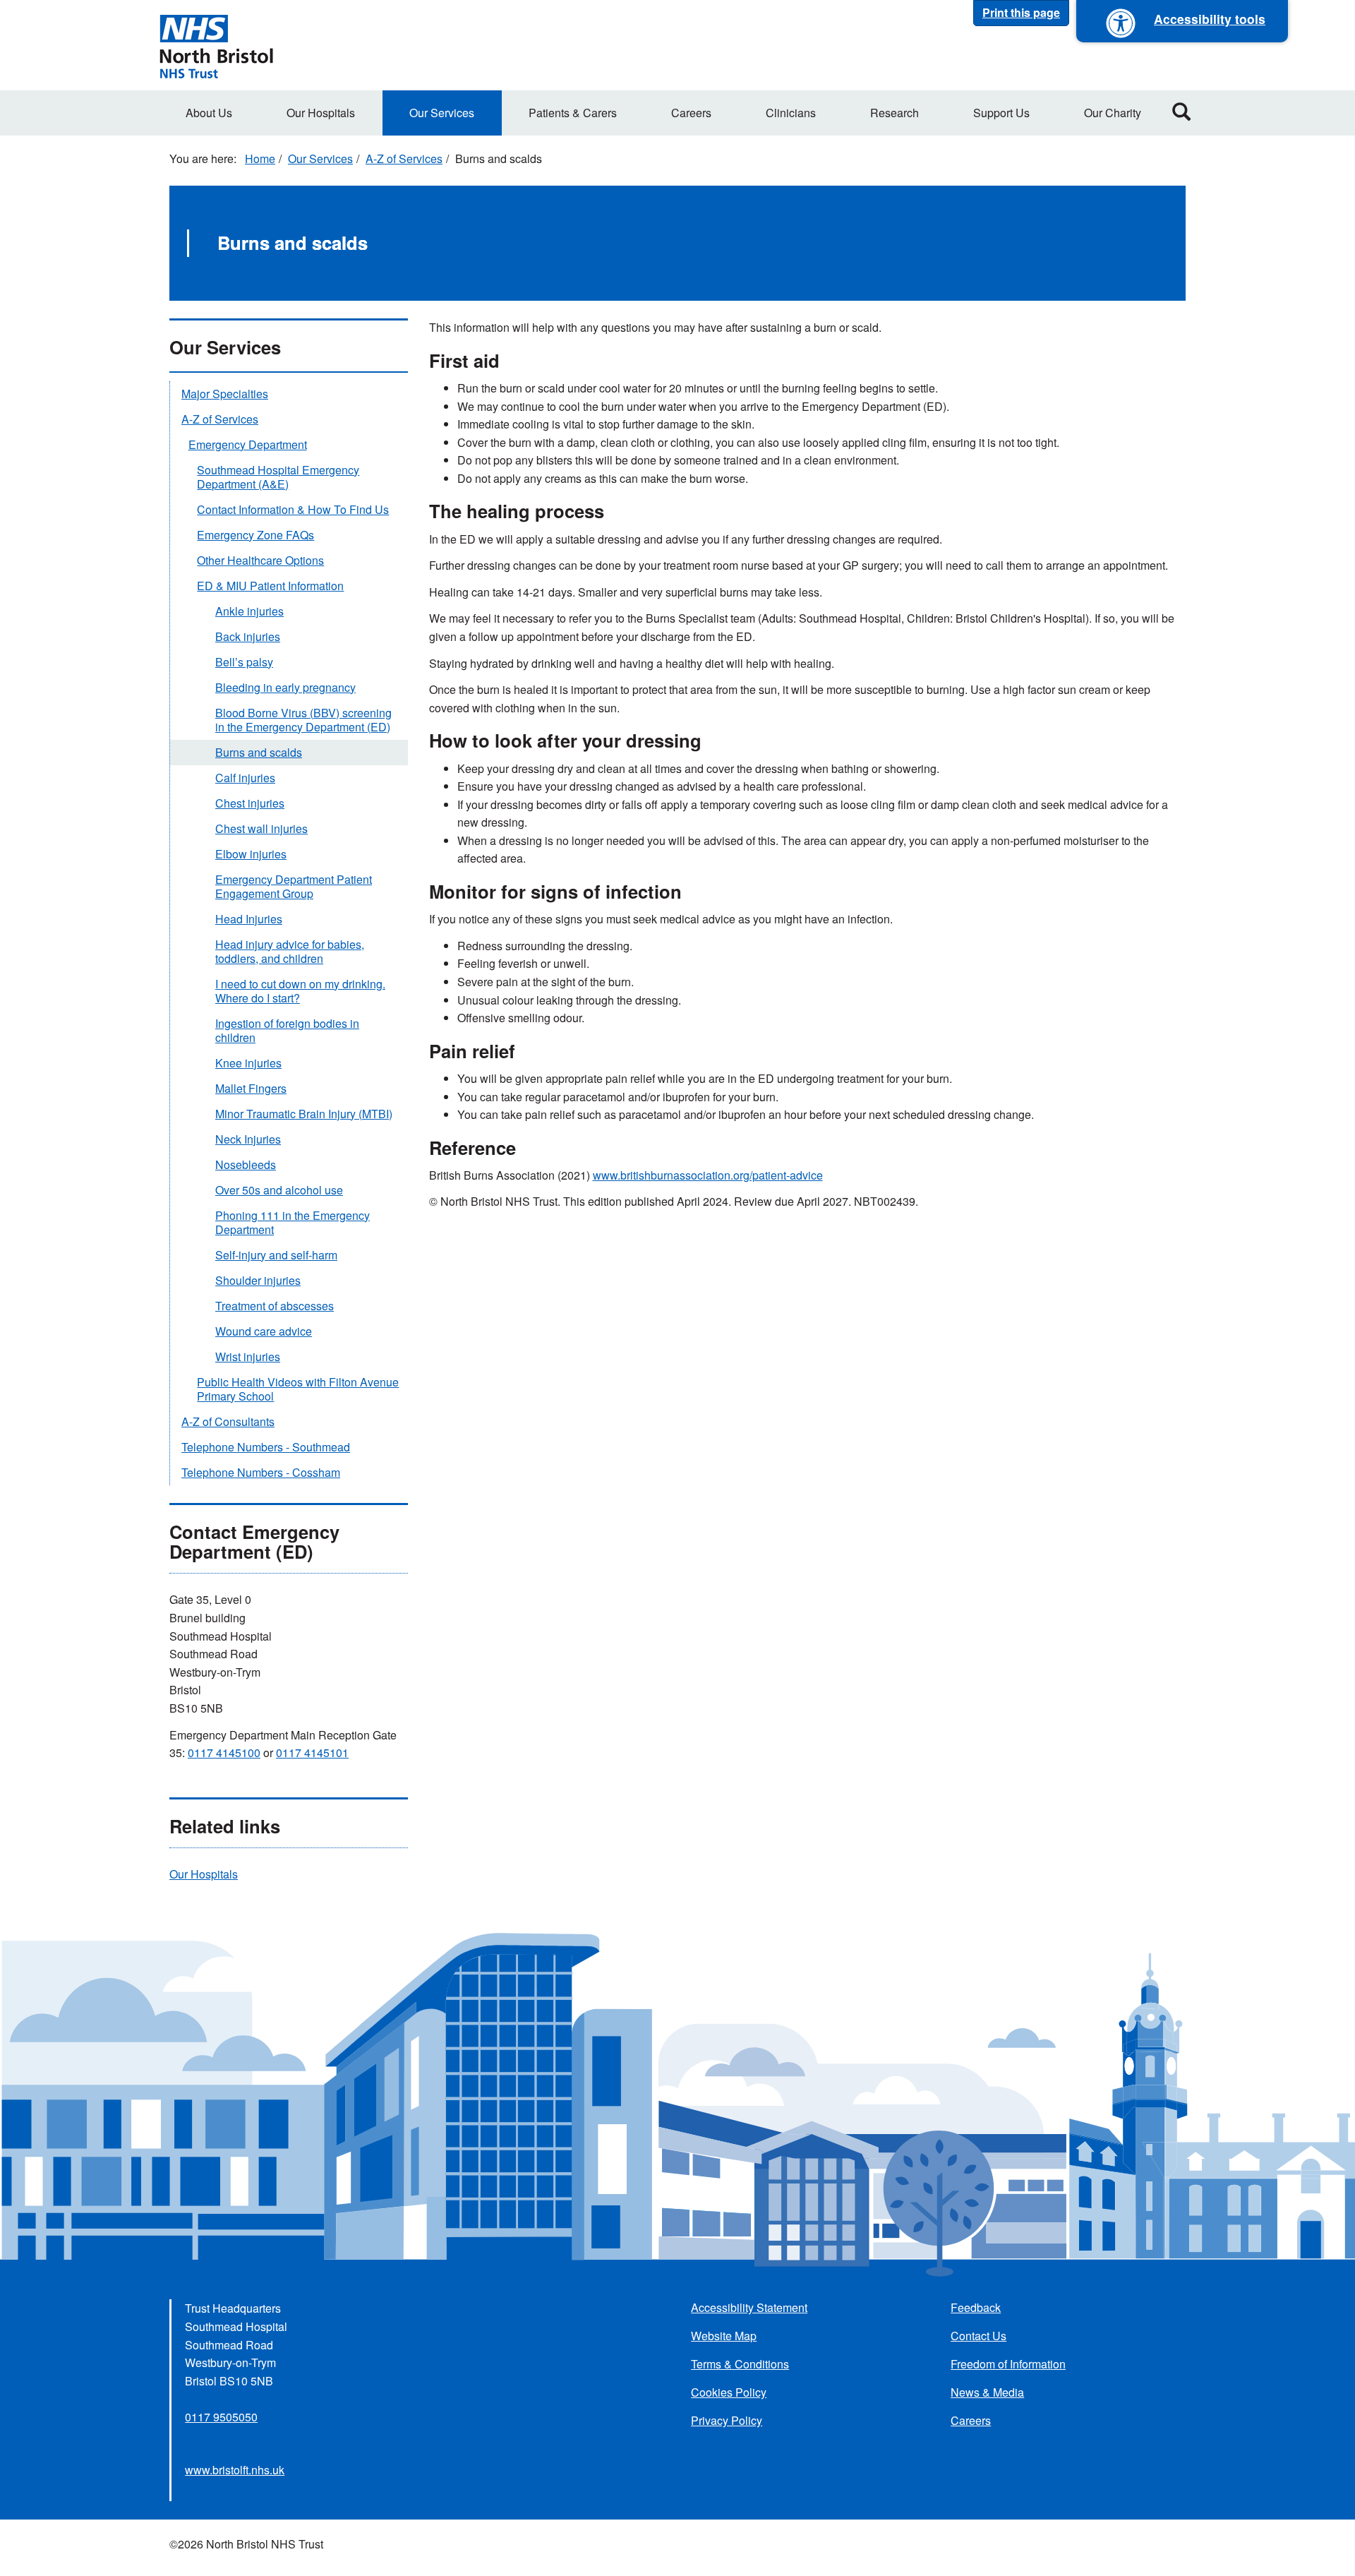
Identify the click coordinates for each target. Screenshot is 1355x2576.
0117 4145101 (312, 1753)
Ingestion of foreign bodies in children (287, 1030)
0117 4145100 (224, 1753)
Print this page (1021, 12)
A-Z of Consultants (228, 1421)
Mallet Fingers (251, 1088)
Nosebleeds (246, 1164)
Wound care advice (264, 1331)
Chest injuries (250, 803)
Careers (691, 113)
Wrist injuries (248, 1356)
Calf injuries (245, 778)
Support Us (1001, 113)
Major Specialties (225, 394)
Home (260, 158)
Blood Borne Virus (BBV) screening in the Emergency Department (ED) (303, 720)
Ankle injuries (249, 611)
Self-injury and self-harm (276, 1255)
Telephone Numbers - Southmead (266, 1447)
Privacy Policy (727, 2420)
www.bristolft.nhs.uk (235, 2470)
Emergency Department (248, 444)
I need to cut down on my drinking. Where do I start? (300, 991)
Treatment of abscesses (275, 1306)
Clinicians (791, 113)
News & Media (987, 2392)
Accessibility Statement (749, 2307)
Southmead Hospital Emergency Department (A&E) (278, 477)
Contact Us (978, 2336)
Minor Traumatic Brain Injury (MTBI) (304, 1114)
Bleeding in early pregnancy (285, 687)
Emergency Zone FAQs (255, 535)
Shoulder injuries (258, 1280)
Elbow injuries (251, 854)
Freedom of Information (1008, 2364)
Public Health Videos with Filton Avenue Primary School (298, 1389)
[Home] (216, 45)
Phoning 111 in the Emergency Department (293, 1222)
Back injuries (248, 636)
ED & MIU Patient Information (270, 586)
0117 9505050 (221, 2417)
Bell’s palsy (244, 662)
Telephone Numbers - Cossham (261, 1472)
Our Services (442, 113)
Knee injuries (248, 1063)
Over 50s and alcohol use (279, 1190)
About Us (209, 113)
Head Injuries (249, 919)
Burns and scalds (259, 752)
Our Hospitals (321, 113)
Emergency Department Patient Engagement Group (294, 886)
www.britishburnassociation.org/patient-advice (708, 1175)
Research (895, 113)
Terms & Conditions (740, 2364)
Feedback (976, 2307)
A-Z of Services (404, 158)
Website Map (724, 2336)
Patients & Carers (573, 113)
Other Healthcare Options (260, 560)
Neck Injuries (248, 1139)
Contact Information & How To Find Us (293, 509)
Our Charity (1113, 113)
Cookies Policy (729, 2392)
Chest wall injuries (261, 828)
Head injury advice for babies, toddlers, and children (290, 951)
